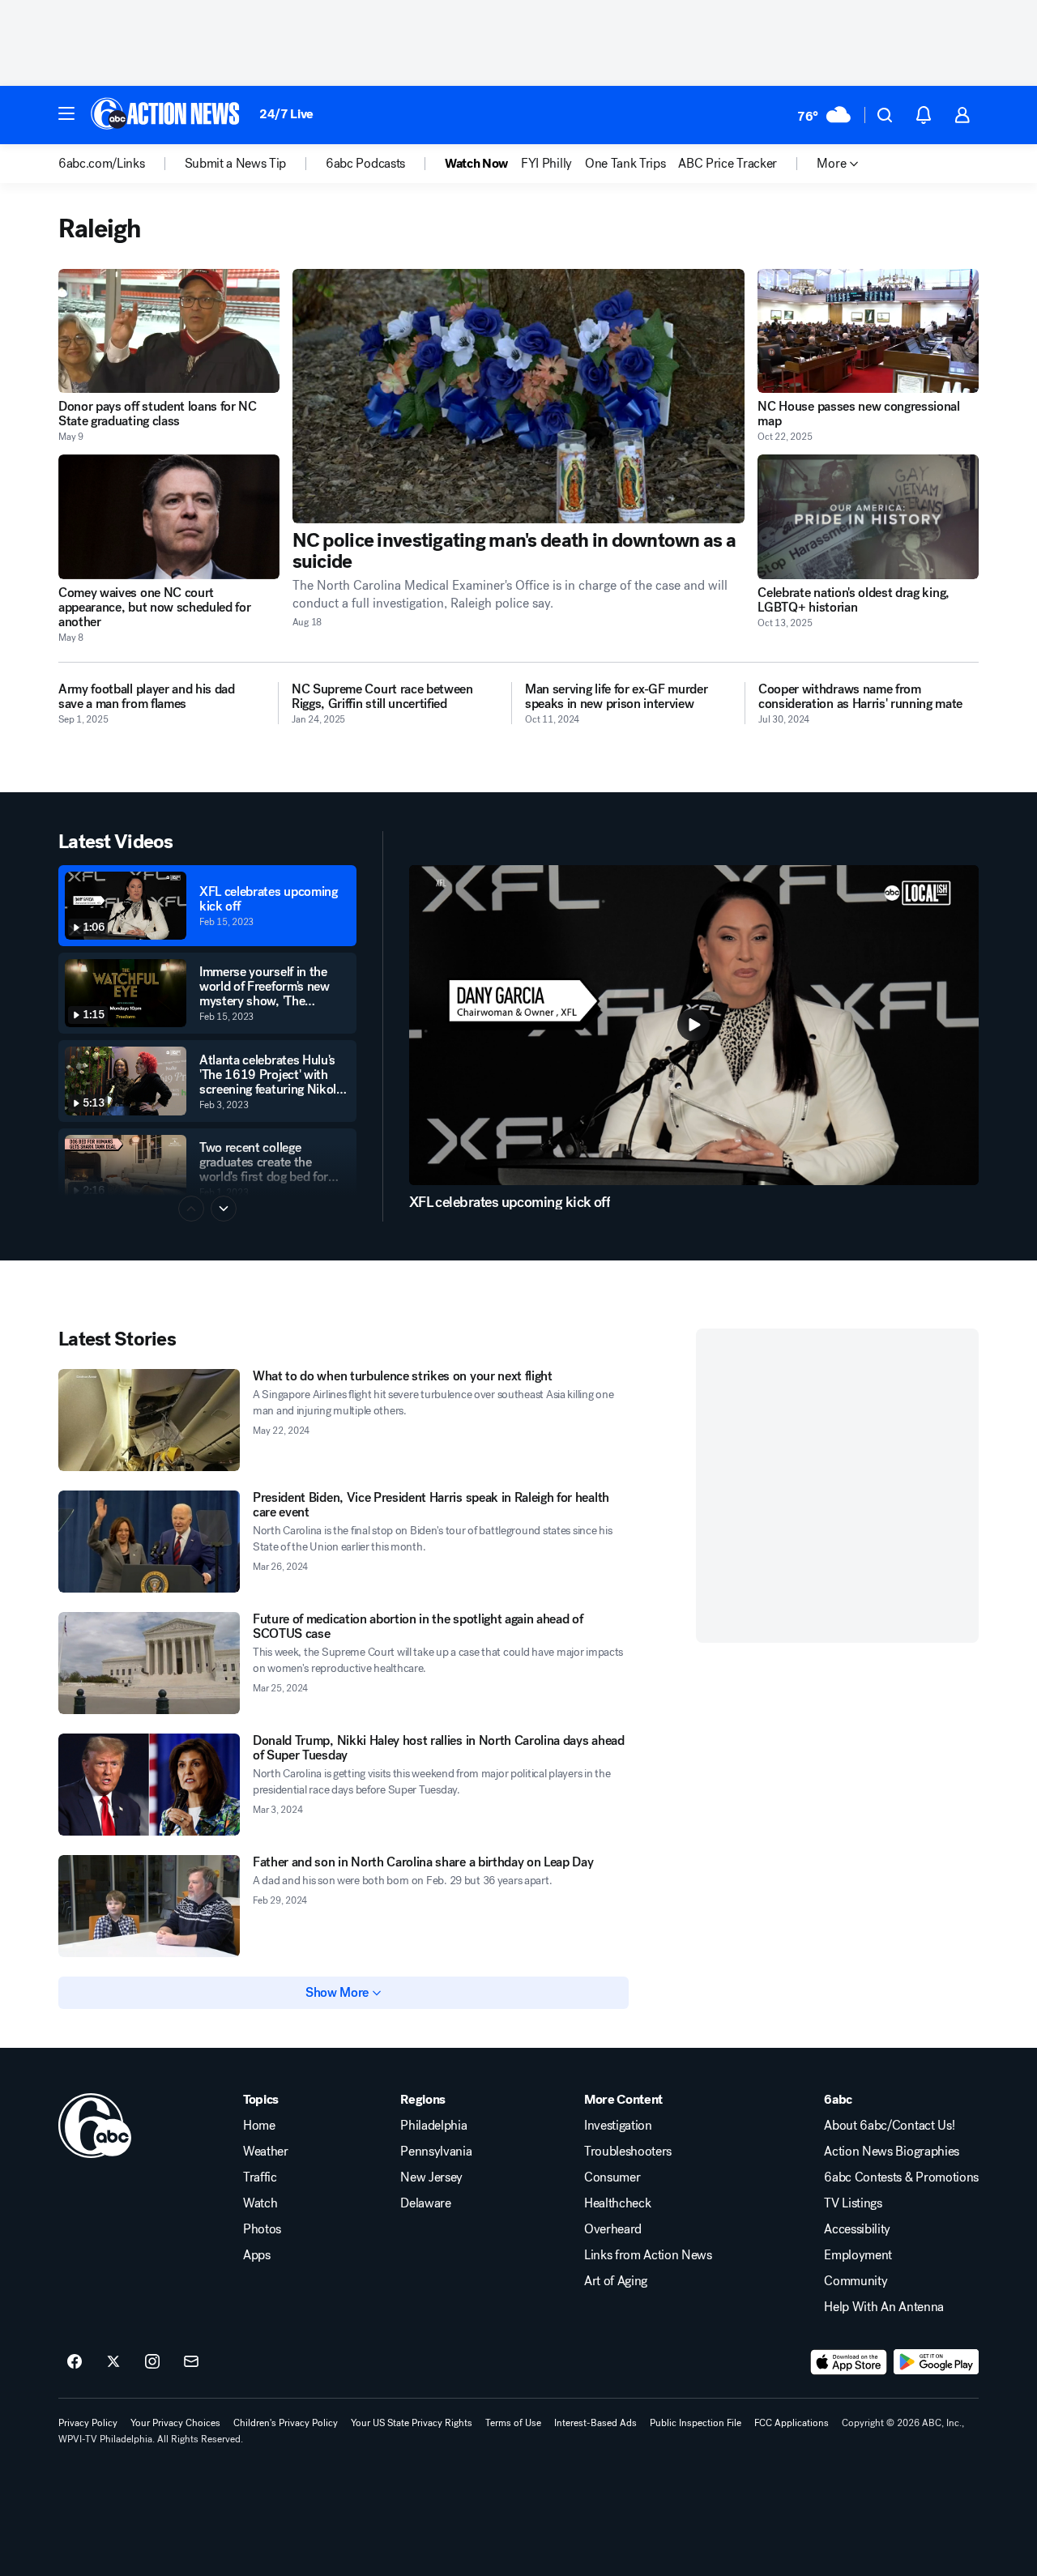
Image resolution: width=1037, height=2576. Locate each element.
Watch (260, 2203)
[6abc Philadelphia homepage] (166, 115)
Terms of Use (513, 2423)
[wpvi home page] (95, 2126)
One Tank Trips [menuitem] (625, 164)
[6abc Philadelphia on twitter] (113, 2362)
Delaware (425, 2203)
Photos (262, 2229)
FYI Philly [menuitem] (546, 164)
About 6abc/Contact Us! (889, 2126)
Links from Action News (648, 2255)
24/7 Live (286, 114)
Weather (266, 2152)
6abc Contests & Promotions (901, 2177)
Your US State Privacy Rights (412, 2423)
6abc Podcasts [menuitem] (365, 164)
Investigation (618, 2126)
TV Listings (853, 2203)
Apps (257, 2255)
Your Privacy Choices (175, 2423)
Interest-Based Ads (595, 2423)
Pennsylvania (436, 2152)
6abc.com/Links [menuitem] (102, 164)
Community (856, 2281)
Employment (858, 2255)
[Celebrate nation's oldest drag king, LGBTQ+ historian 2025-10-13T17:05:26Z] (868, 516)
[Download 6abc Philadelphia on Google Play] (936, 2362)
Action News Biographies (892, 2152)
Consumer (612, 2177)
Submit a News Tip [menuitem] (236, 164)
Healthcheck (617, 2203)
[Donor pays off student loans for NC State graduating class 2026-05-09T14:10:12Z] (169, 331)
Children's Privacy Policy (286, 2423)
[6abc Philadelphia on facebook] (75, 2362)
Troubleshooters (628, 2152)
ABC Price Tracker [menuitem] (728, 164)
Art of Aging (616, 2281)
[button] (66, 113)
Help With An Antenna (884, 2307)
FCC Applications (792, 2423)
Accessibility (857, 2229)
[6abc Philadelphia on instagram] (152, 2362)
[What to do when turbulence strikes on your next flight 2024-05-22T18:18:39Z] (149, 1420)
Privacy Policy (88, 2423)
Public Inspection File (696, 2423)
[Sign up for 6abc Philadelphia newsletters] (191, 2362)
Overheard (613, 2229)
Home (259, 2126)
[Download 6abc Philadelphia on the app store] (849, 2362)
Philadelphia (433, 2126)
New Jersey (431, 2177)
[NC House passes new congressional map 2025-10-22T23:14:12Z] (868, 331)
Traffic (260, 2177)
